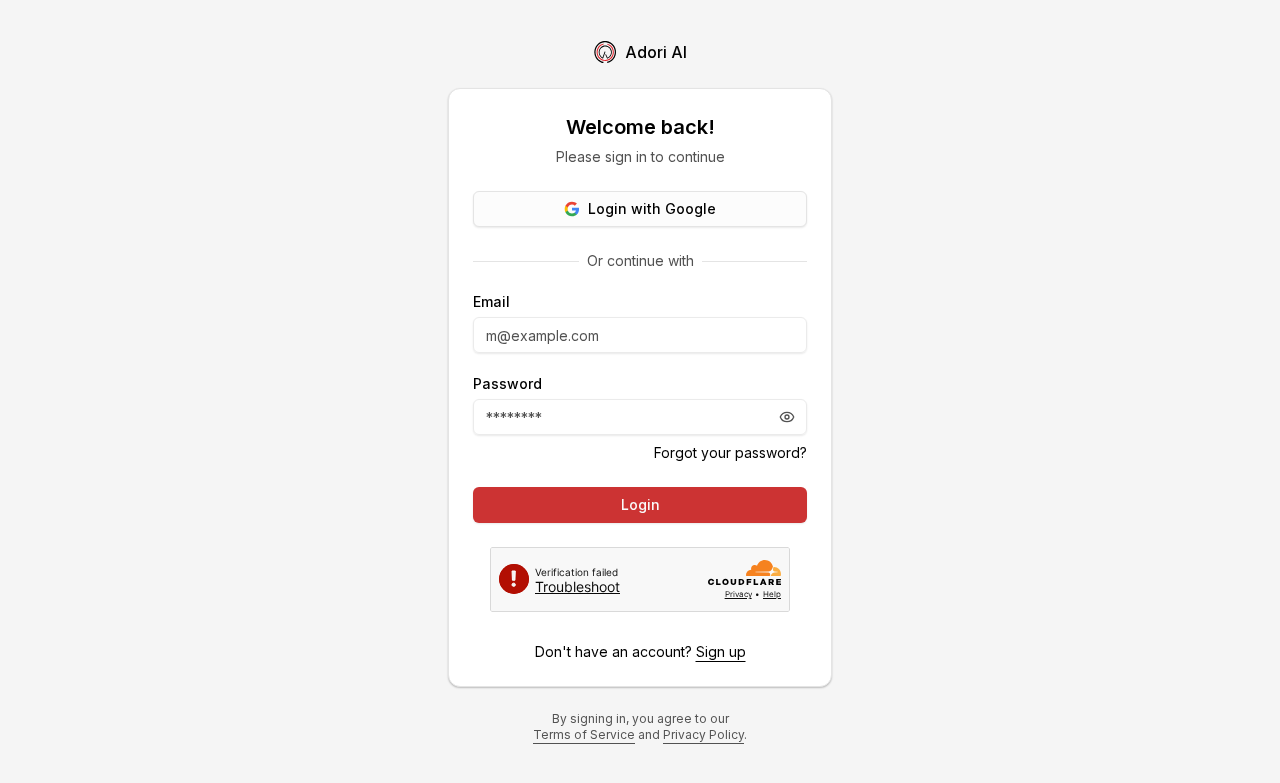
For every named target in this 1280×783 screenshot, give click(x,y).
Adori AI (656, 52)
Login (640, 504)
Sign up (721, 651)
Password (507, 384)
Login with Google (652, 208)
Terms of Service (584, 734)
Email (491, 302)
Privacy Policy (703, 734)
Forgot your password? (730, 452)
